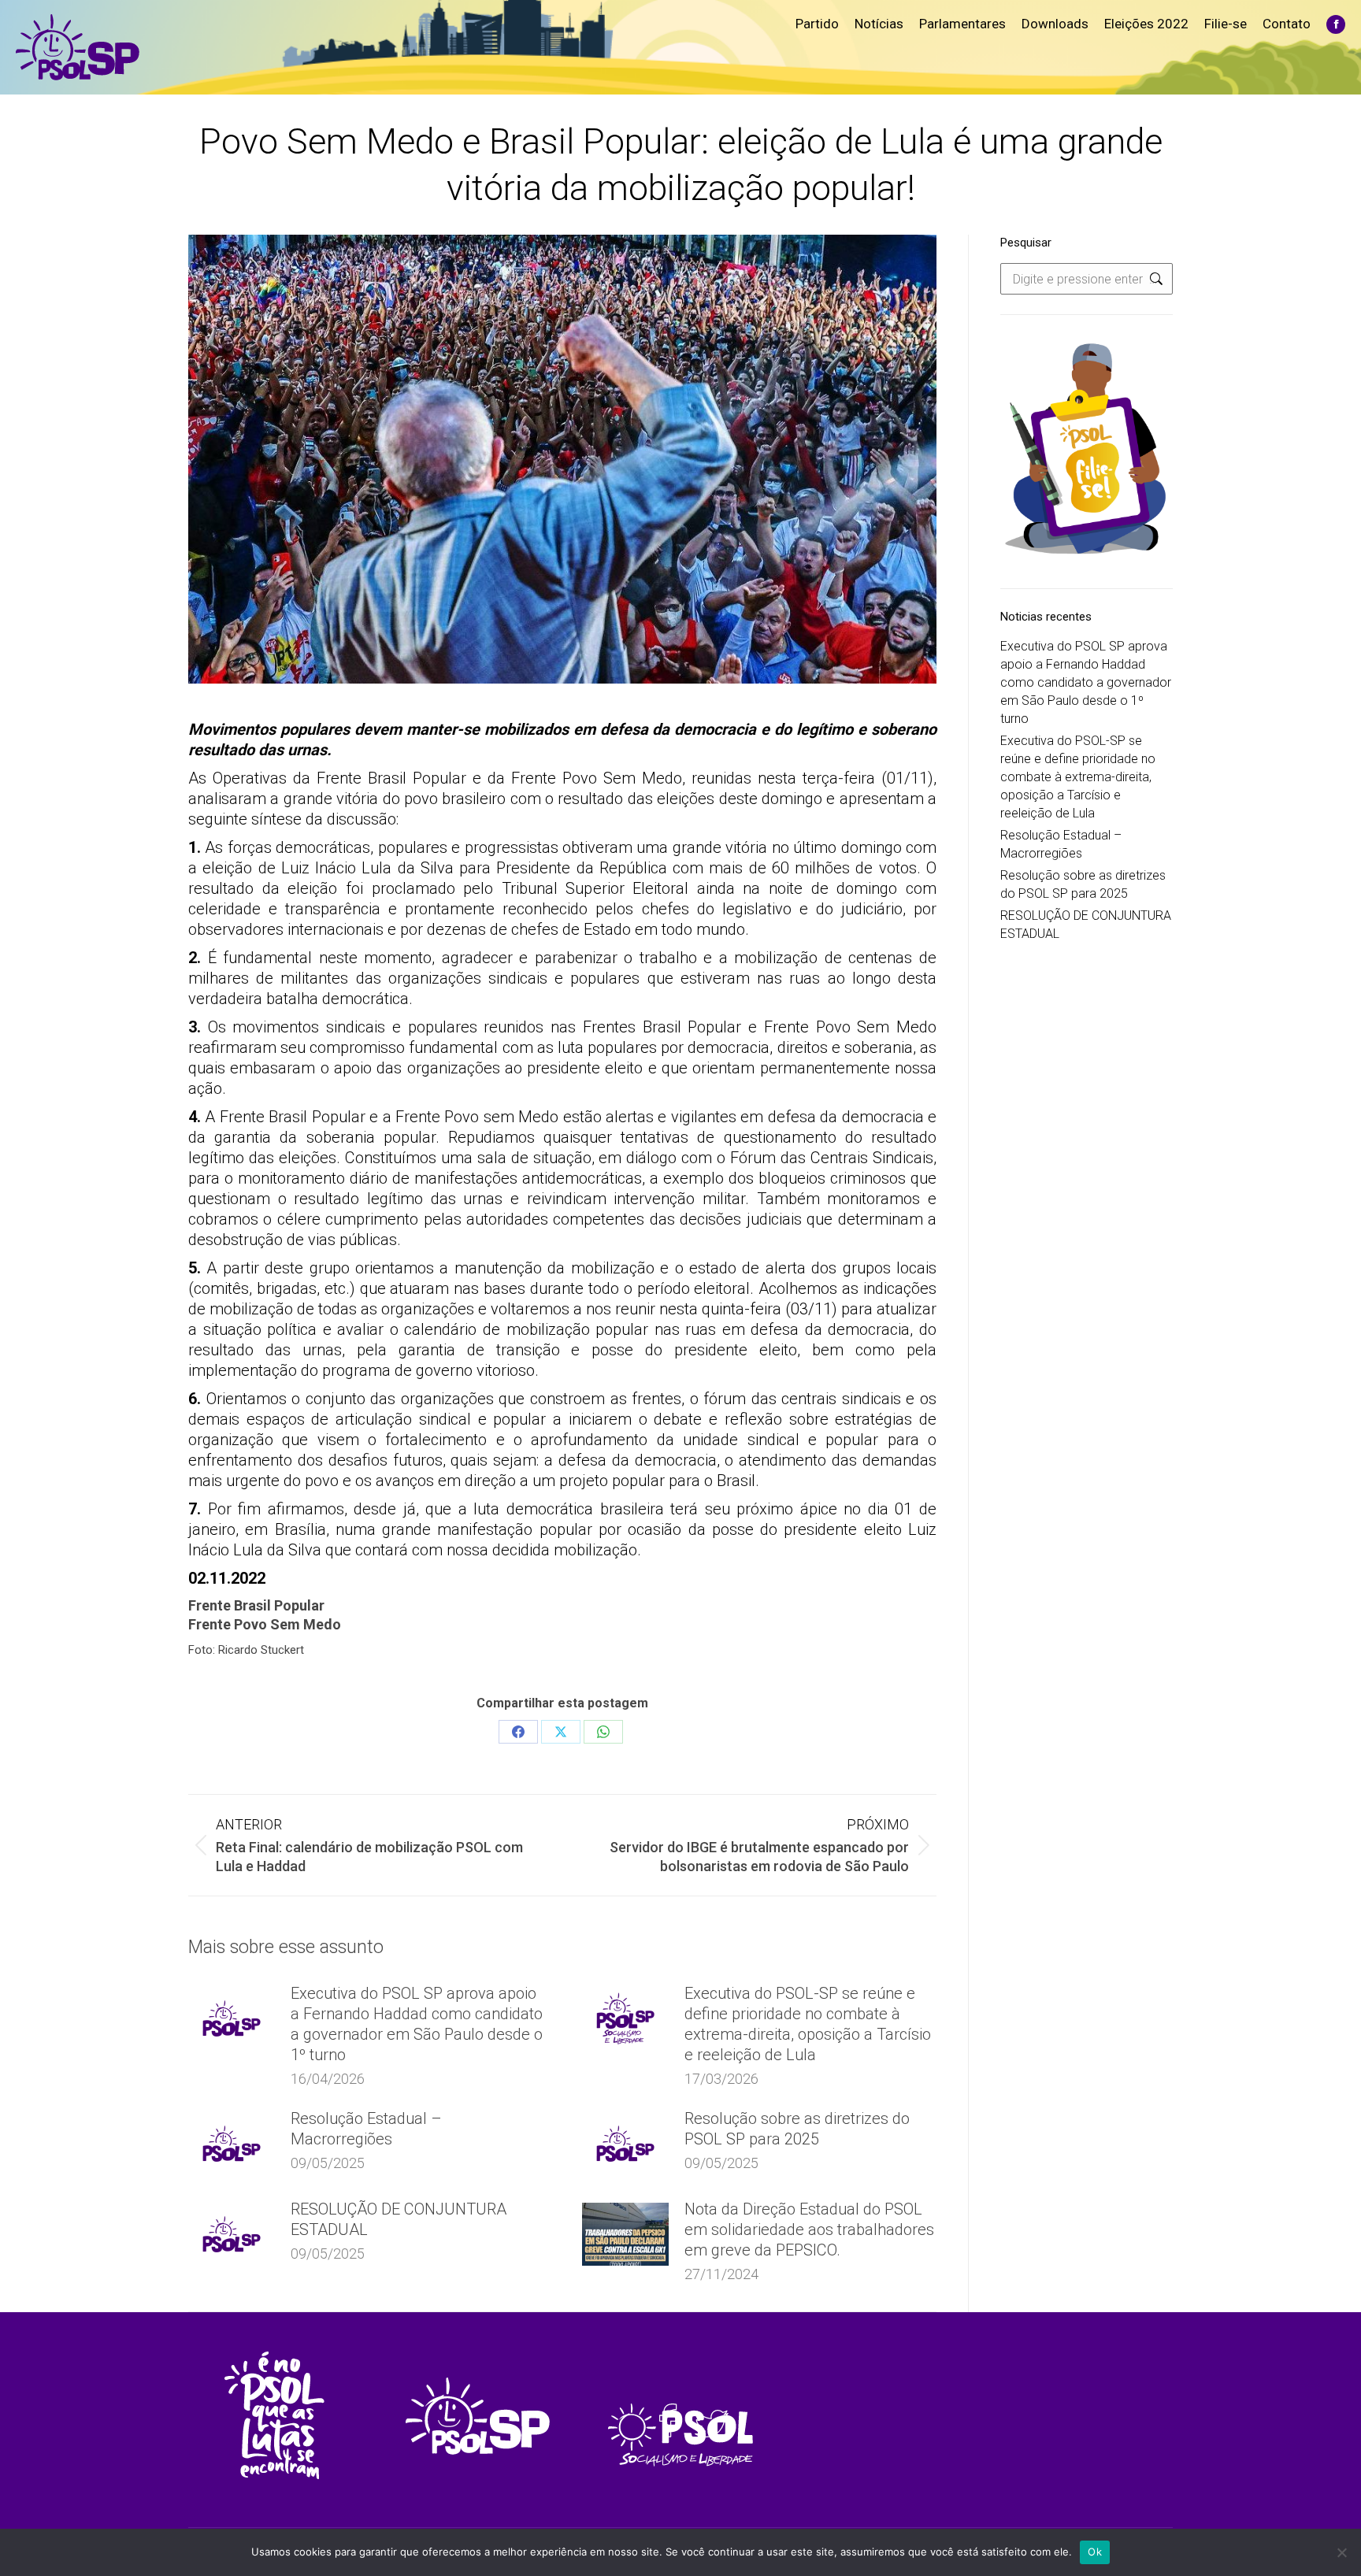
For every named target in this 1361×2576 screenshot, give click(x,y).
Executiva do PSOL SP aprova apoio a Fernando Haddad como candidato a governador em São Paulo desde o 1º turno (417, 2024)
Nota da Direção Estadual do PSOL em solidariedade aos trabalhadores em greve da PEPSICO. (809, 2229)
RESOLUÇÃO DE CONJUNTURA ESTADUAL (399, 2219)
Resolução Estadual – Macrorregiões (366, 2129)
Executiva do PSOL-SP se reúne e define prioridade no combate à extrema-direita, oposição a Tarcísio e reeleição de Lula (808, 2024)
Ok (1095, 2552)
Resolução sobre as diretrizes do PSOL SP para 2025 (797, 2129)
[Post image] (232, 2018)
